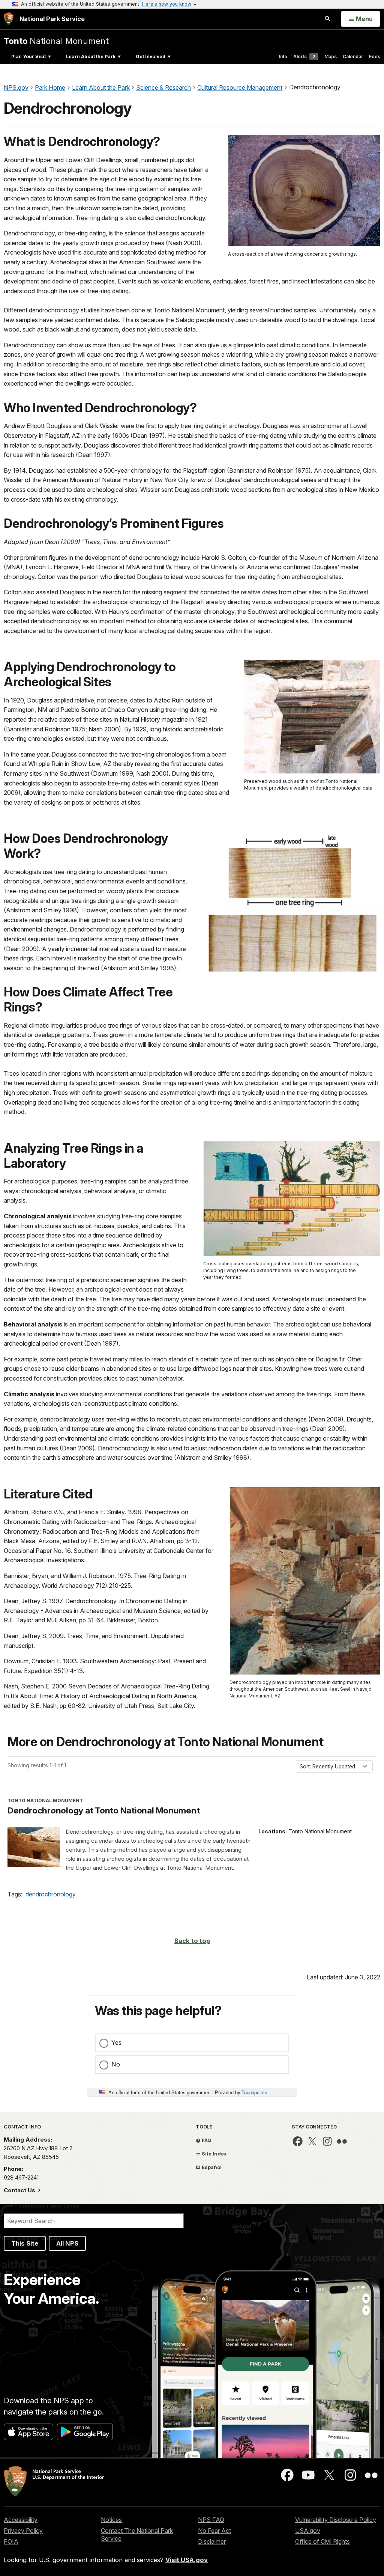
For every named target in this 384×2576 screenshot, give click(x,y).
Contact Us (20, 2190)
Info (283, 57)
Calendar (353, 57)
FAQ (206, 2140)
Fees (375, 57)
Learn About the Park (91, 57)
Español (211, 2167)
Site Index (214, 2154)
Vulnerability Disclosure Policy (336, 2520)
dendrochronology (51, 1894)
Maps (331, 57)
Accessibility (21, 2520)
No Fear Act (214, 2531)
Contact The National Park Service (137, 2535)
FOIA (11, 2541)
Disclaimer (212, 2541)
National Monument (56, 41)
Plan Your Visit (28, 57)
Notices (111, 2520)
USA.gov (308, 2531)
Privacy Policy (23, 2531)
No (116, 2064)
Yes (116, 2042)
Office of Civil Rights (322, 2541)
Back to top (192, 1941)
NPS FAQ (211, 2520)
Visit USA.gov (187, 2560)
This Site (25, 2243)
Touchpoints (254, 2092)
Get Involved (151, 57)
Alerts (304, 57)
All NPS (67, 2243)
